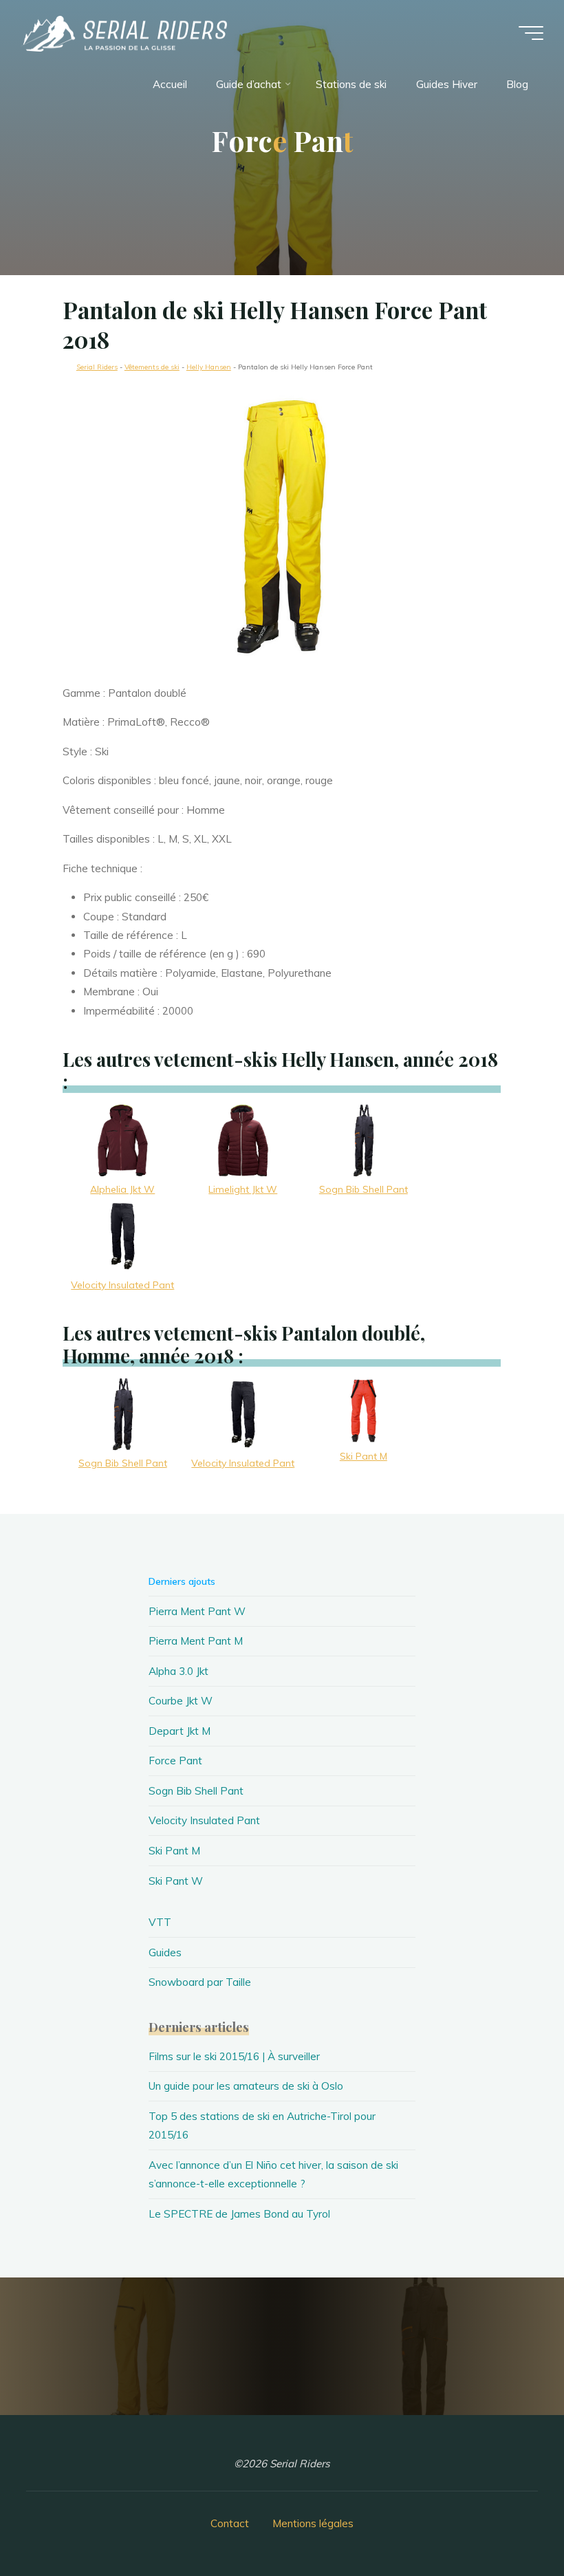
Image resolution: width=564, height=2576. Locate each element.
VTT (160, 1922)
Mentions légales (313, 2523)
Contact (230, 2523)
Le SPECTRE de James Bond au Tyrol (239, 2214)
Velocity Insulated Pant (204, 1820)
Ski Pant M (174, 1851)
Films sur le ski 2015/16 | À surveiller (234, 2056)
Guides (165, 1952)
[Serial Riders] (124, 33)
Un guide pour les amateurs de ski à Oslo (246, 2086)
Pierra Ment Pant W (197, 1611)
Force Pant (175, 1761)
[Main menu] (531, 33)
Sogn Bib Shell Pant (196, 1791)
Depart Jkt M (180, 1731)
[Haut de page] (510, 2522)
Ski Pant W (176, 1881)
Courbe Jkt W (181, 1701)
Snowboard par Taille (200, 1982)
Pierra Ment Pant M (196, 1641)
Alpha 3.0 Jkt (178, 1671)
